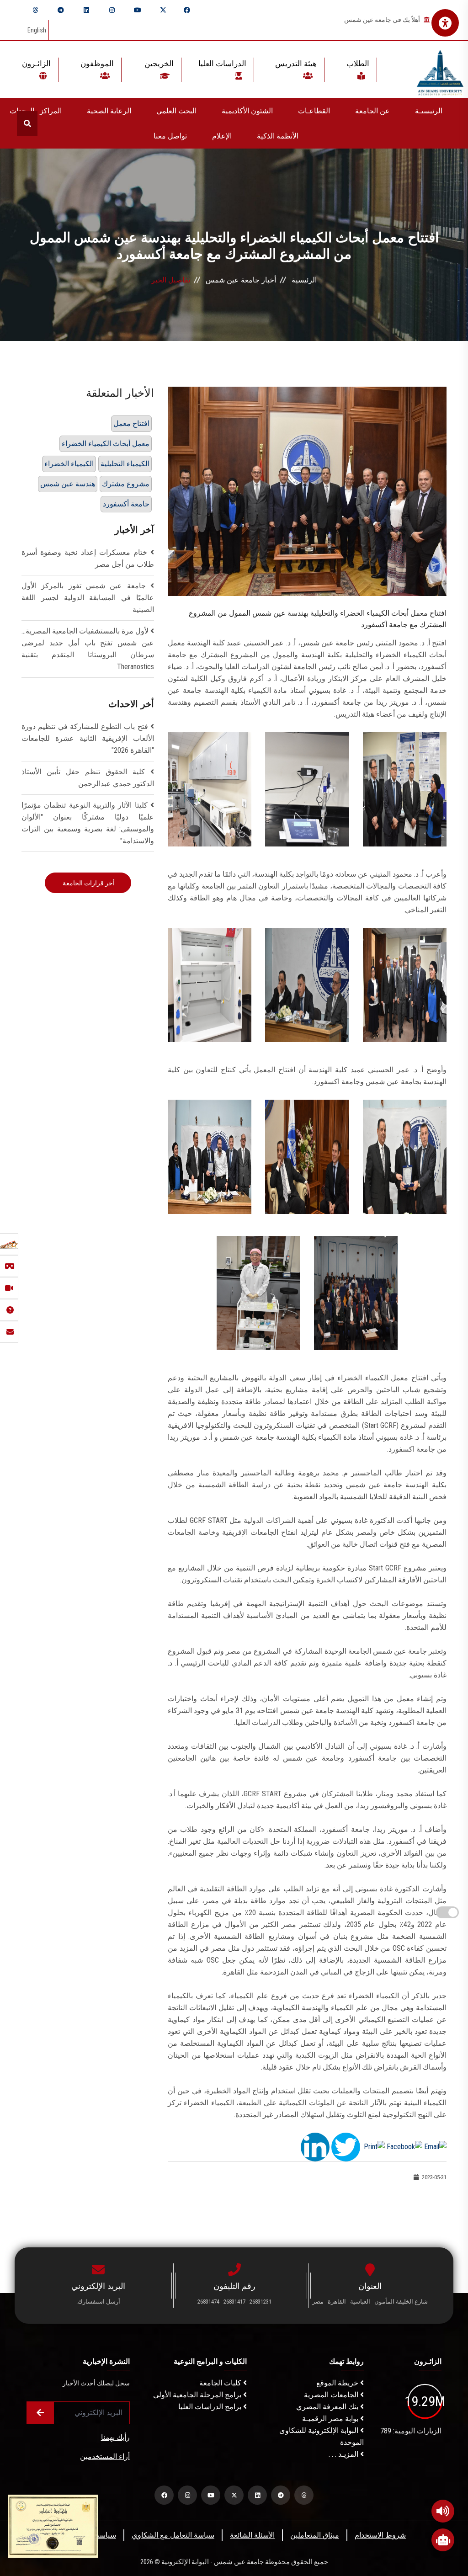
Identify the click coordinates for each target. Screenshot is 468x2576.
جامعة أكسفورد (126, 504)
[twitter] (163, 10)
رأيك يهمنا (115, 2437)
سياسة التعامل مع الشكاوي (173, 2535)
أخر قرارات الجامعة (88, 883)
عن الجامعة (372, 111)
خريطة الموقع (338, 2383)
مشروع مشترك (126, 484)
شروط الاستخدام (380, 2535)
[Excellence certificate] (53, 2525)
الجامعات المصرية (332, 2395)
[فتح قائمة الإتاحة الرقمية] (445, 23)
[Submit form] (40, 2413)
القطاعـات (314, 111)
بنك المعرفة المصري (328, 2407)
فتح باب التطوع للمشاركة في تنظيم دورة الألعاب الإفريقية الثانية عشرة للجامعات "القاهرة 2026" (88, 738)
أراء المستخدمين (105, 2456)
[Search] (27, 124)
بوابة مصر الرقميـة (331, 2419)
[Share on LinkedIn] (315, 2147)
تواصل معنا (170, 136)
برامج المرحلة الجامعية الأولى (198, 2395)
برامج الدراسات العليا (211, 2407)
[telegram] (61, 10)
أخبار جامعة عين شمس (241, 280)
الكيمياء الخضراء (69, 464)
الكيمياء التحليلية (125, 464)
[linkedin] (86, 10)
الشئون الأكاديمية (247, 111)
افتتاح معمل (131, 423)
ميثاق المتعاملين (315, 2535)
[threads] (35, 10)
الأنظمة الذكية (278, 136)
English (37, 30)
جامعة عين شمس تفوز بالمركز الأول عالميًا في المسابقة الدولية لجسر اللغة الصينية (88, 598)
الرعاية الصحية (109, 111)
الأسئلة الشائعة (252, 2535)
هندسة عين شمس (68, 484)
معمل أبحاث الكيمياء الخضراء (106, 444)
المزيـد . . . (344, 2454)
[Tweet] (346, 2147)
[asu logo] (440, 70)
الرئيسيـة (429, 111)
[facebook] (187, 10)
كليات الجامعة (221, 2383)
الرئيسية (304, 280)
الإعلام (222, 136)
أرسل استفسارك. (98, 2302)
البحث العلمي (176, 111)
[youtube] (138, 10)
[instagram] (112, 10)
